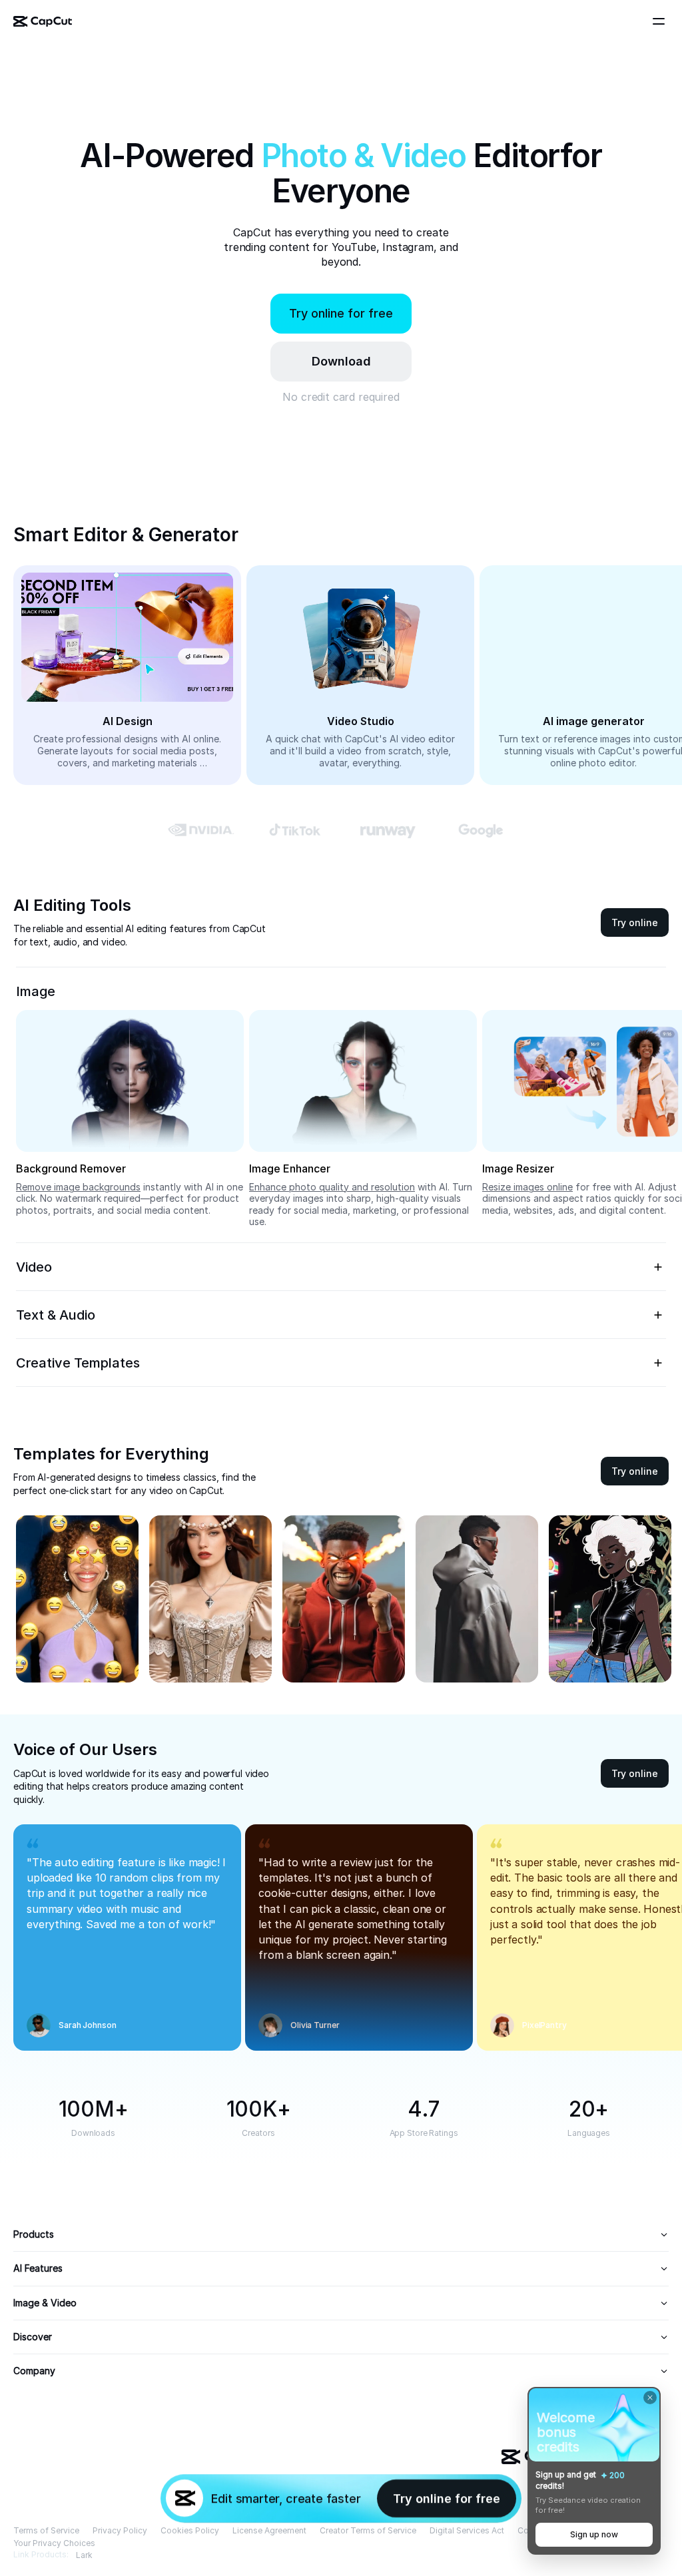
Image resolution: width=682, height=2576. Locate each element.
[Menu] (661, 21)
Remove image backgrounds (78, 1187)
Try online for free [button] (341, 313)
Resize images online (527, 1187)
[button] (341, 362)
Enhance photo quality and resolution (332, 1187)
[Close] (650, 2398)
